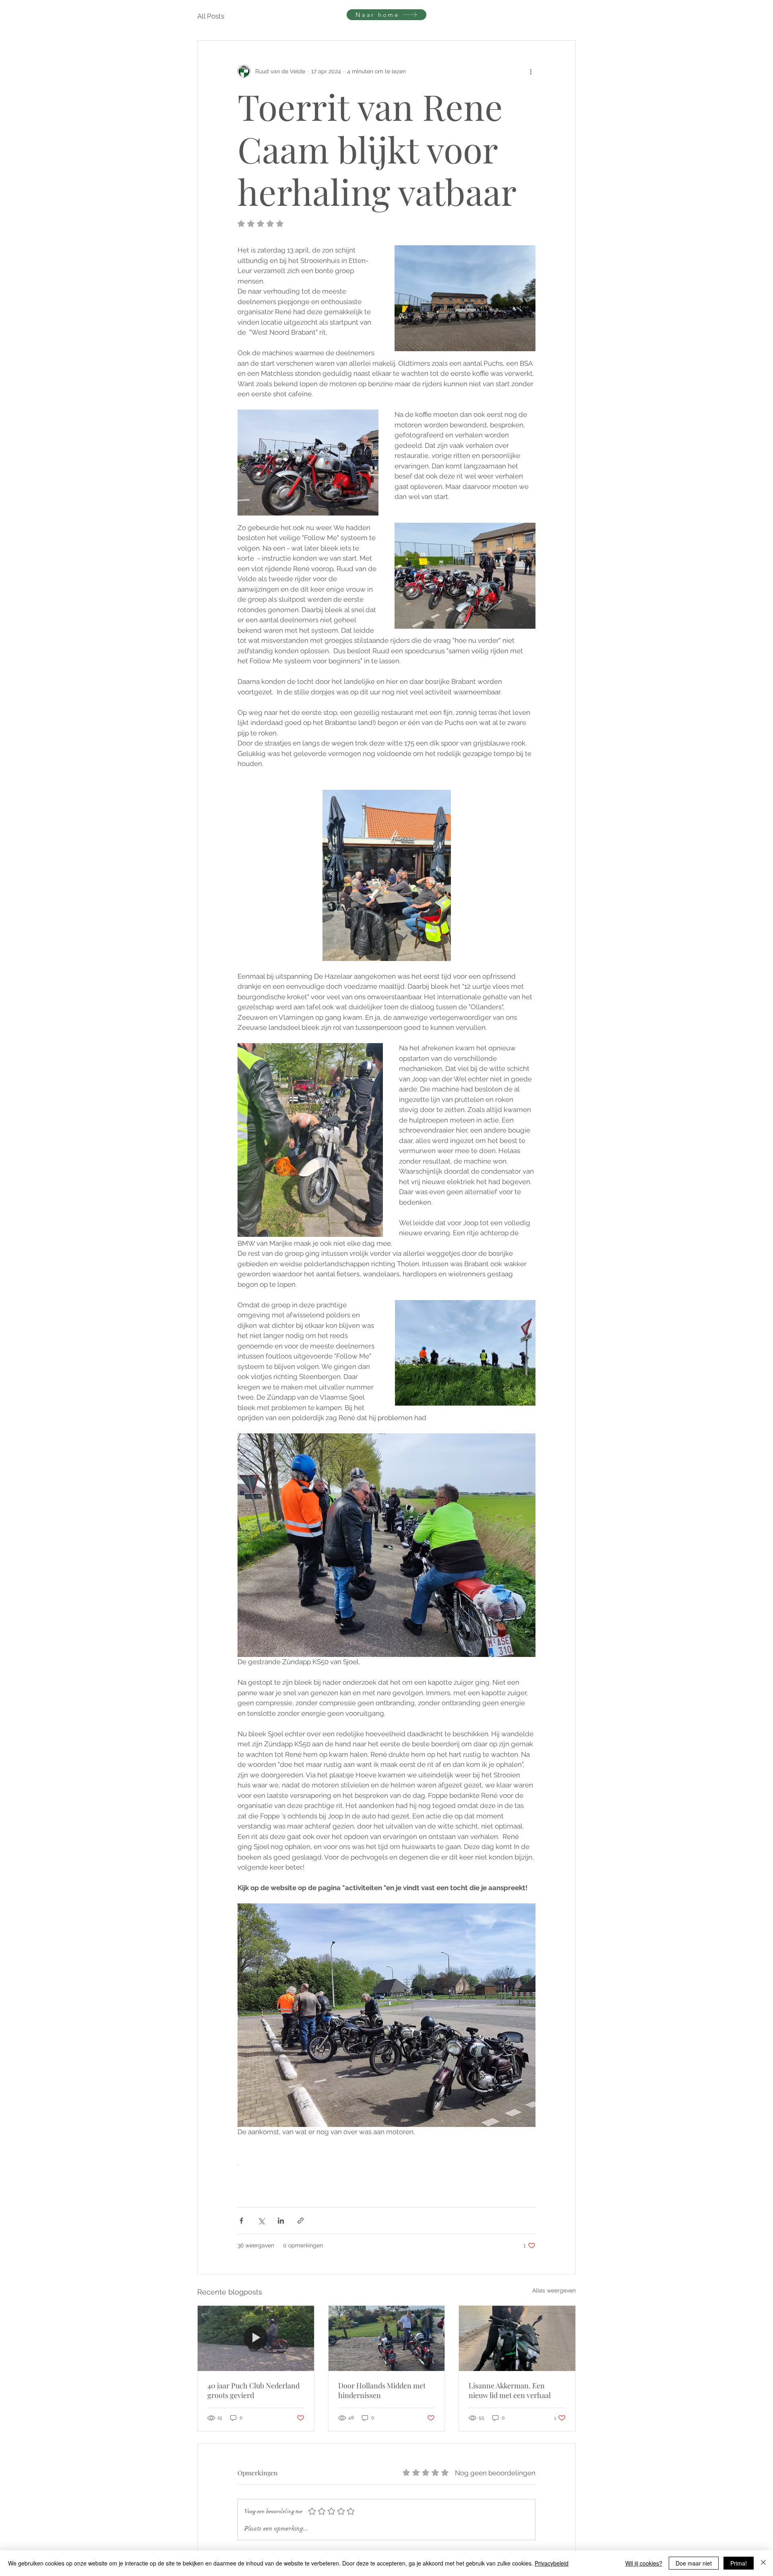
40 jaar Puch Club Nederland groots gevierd (253, 2390)
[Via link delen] (301, 2221)
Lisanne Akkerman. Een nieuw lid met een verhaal (510, 2390)
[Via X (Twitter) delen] (261, 2221)
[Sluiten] (763, 2563)
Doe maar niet (694, 2563)
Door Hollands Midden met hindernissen (382, 2390)
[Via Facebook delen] (241, 2221)
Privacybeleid (552, 2563)
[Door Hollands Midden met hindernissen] (387, 2338)
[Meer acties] (531, 71)
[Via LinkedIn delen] (281, 2221)
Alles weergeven (554, 2290)
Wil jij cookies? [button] (644, 2563)
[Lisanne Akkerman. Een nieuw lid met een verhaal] (517, 2338)
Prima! (739, 2563)
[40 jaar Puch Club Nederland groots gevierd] (256, 2338)
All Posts (211, 16)
